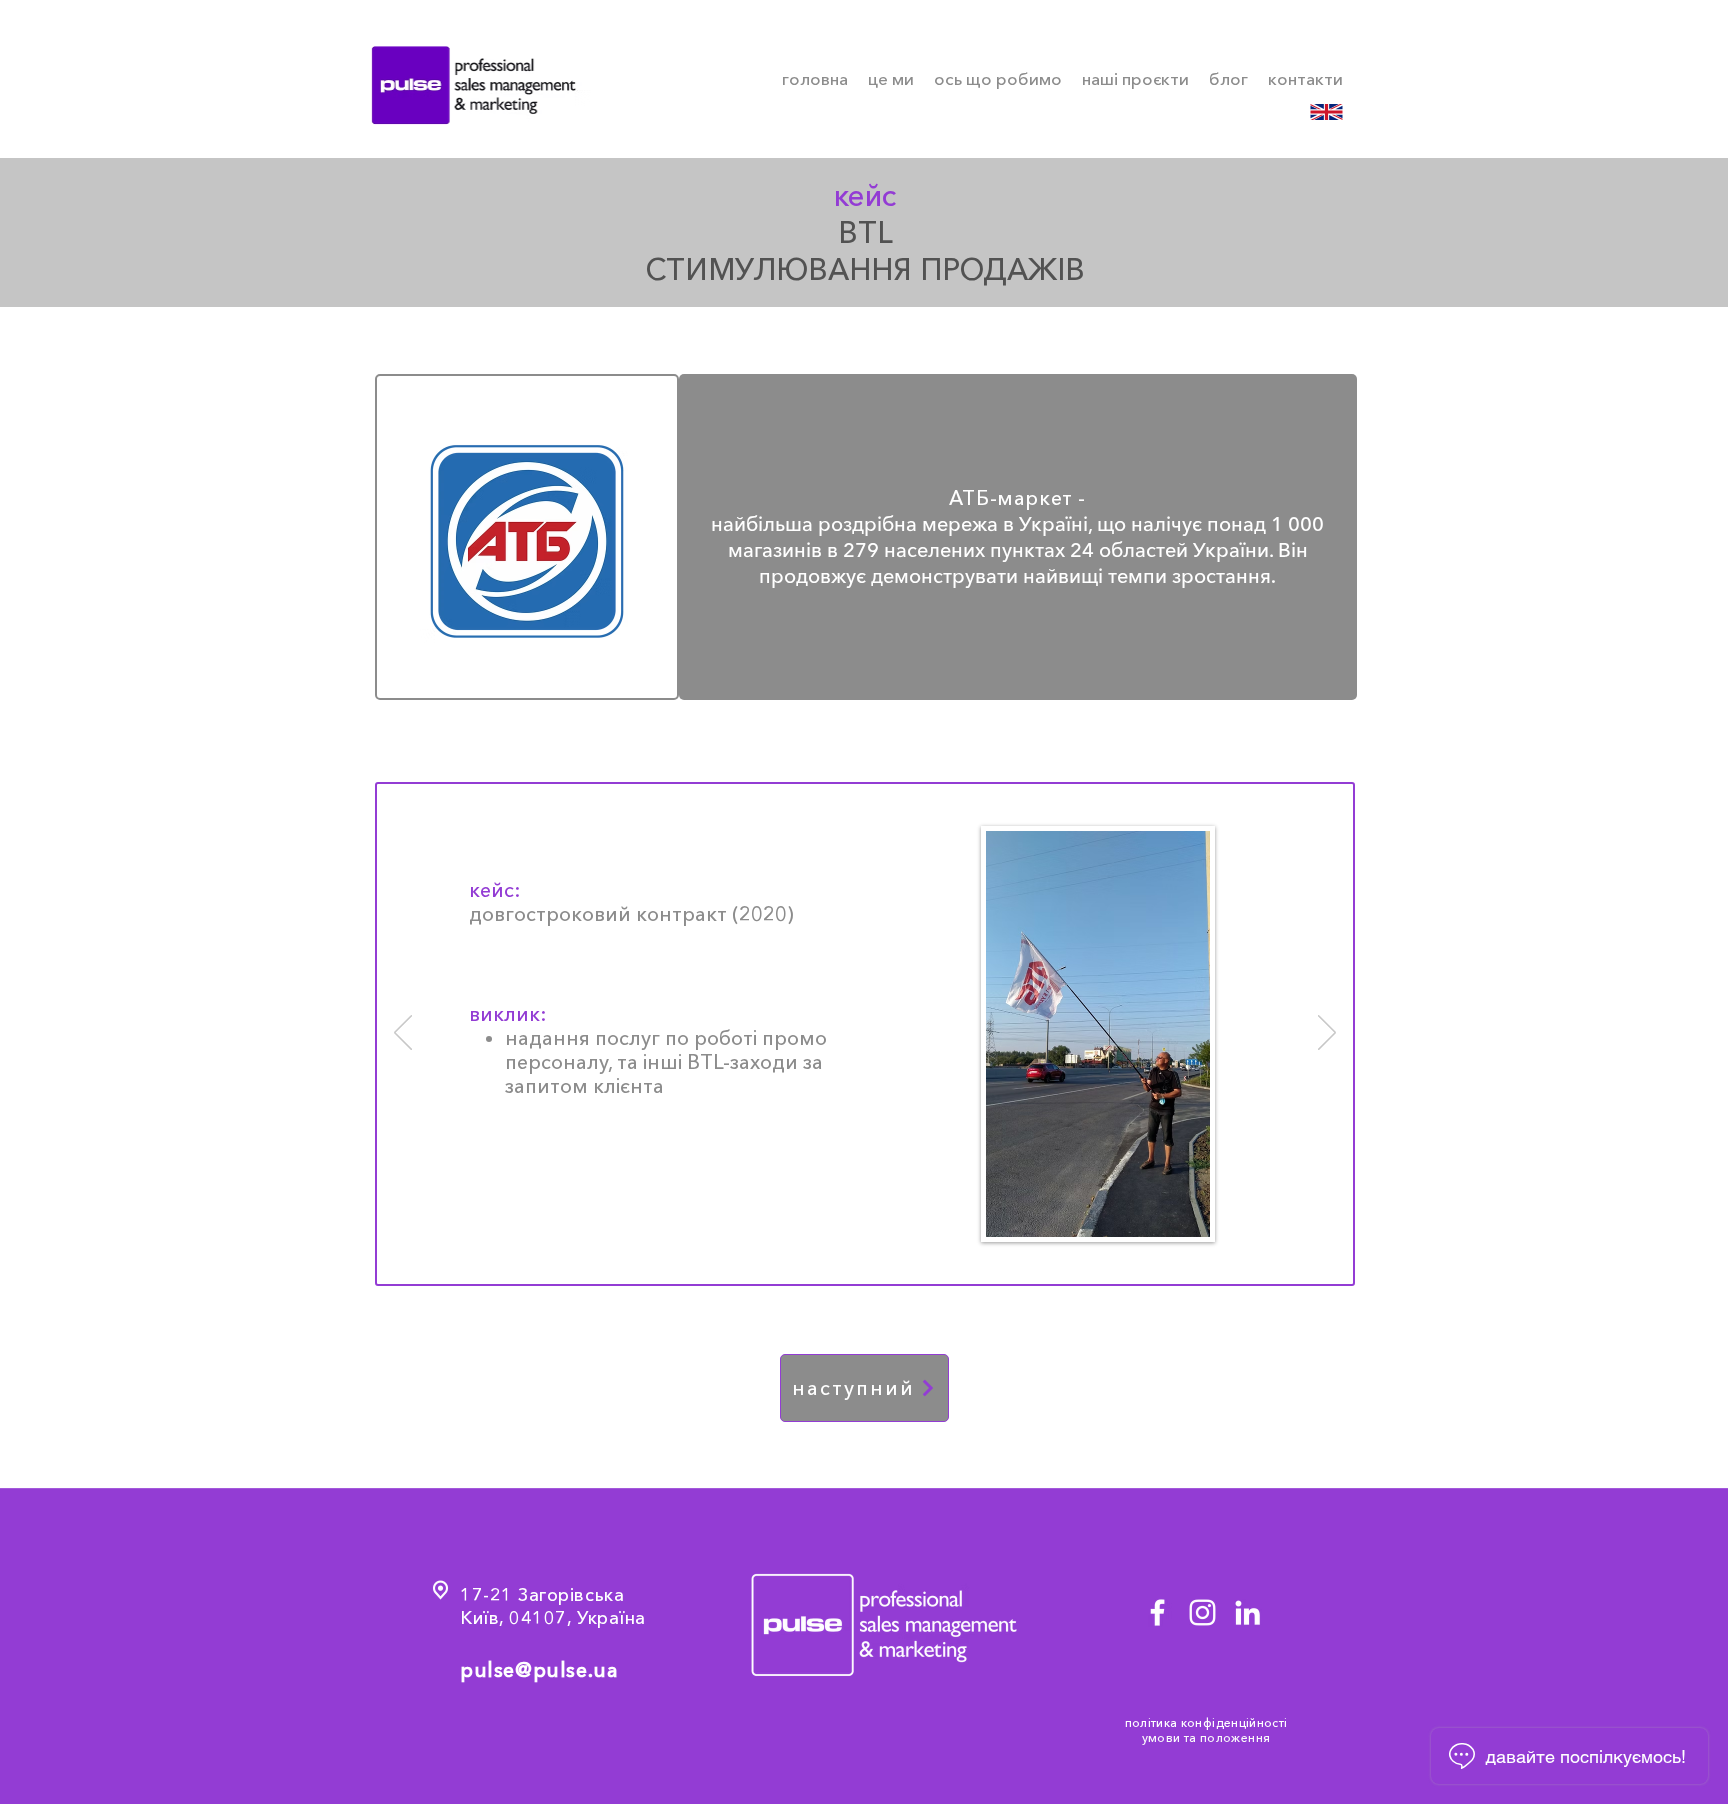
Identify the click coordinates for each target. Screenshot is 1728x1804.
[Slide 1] (842, 1254)
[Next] (1327, 1034)
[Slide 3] (890, 1254)
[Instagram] (1202, 1612)
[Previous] (403, 1034)
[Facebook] (1157, 1612)
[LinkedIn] (1247, 1612)
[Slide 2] (867, 1254)
